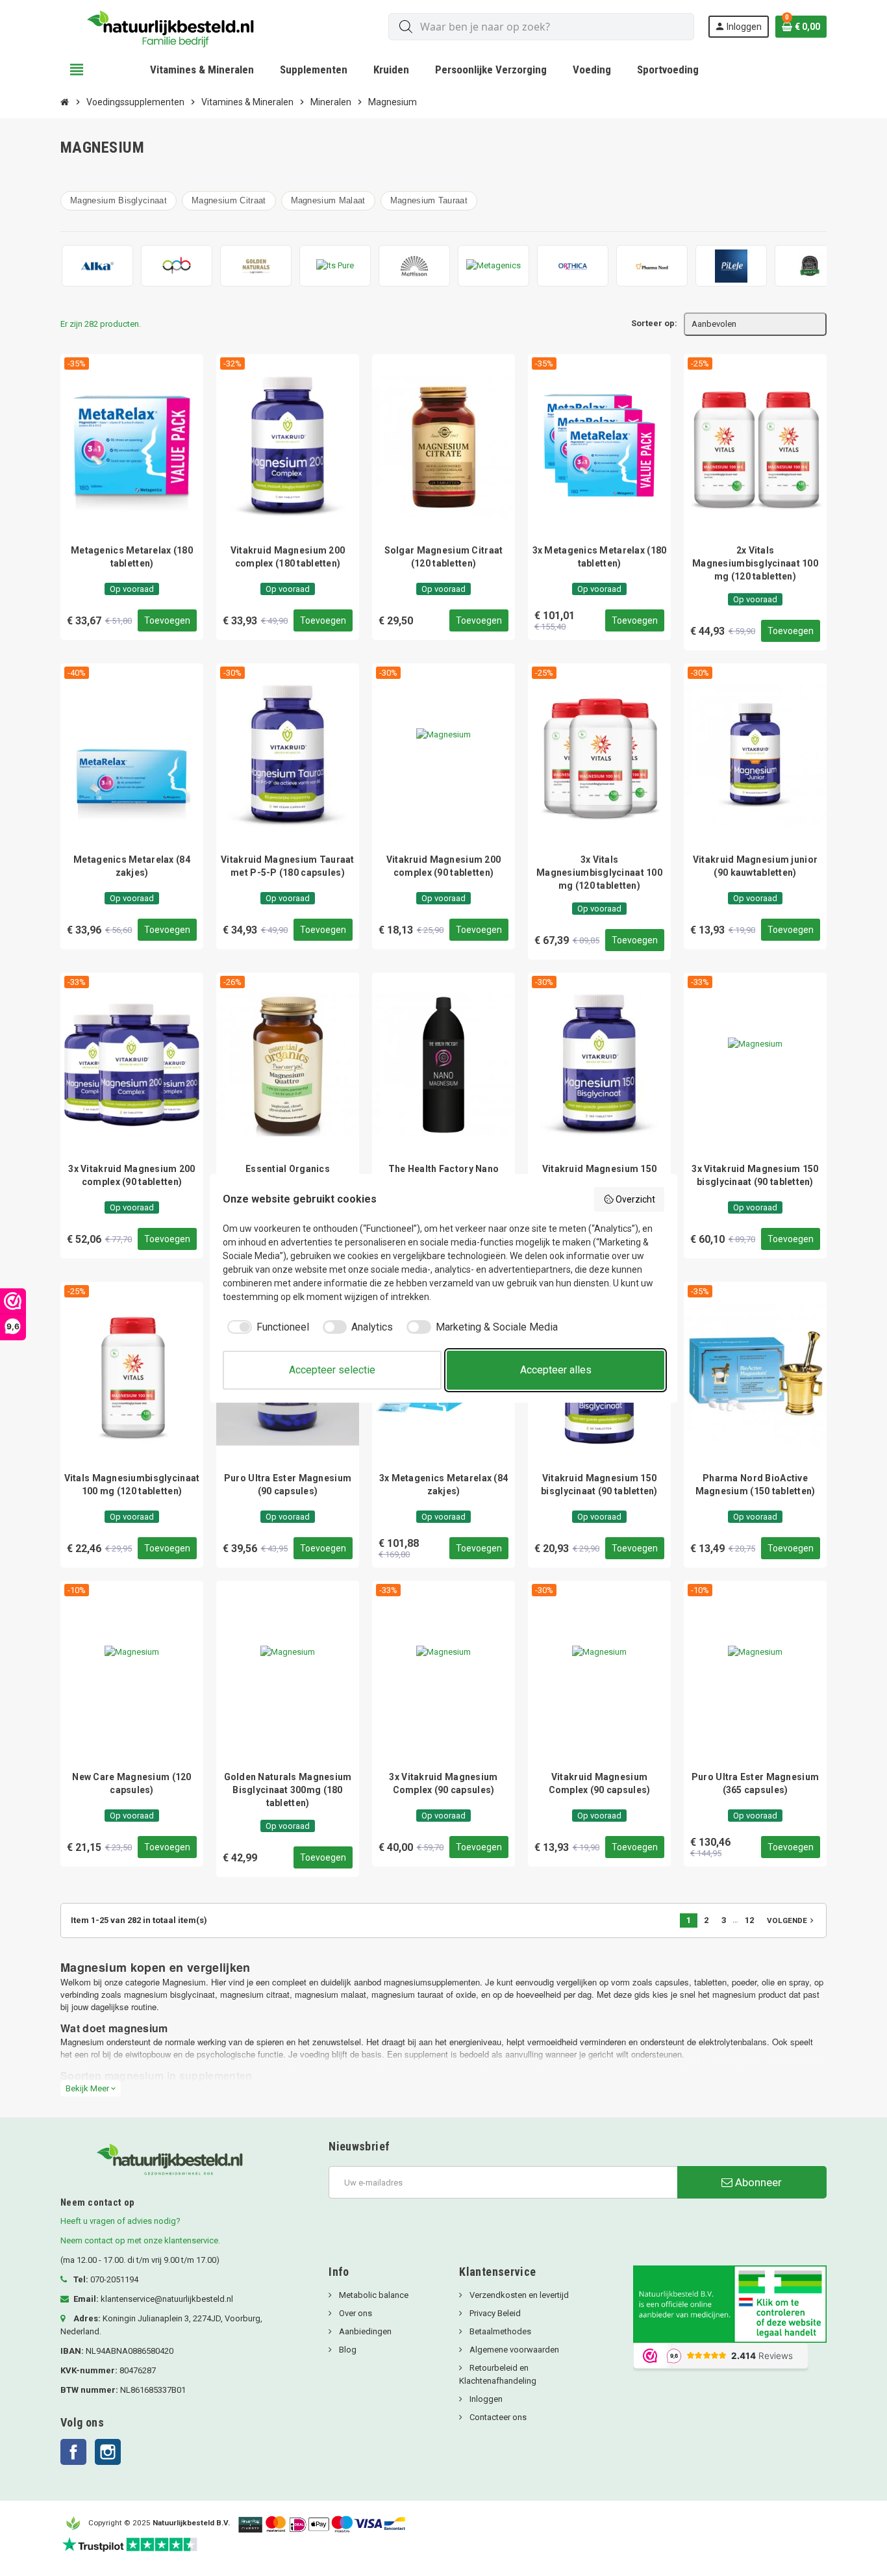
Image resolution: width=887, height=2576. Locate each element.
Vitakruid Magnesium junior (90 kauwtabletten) (755, 866)
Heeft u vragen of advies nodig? (120, 2221)
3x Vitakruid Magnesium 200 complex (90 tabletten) (131, 1175)
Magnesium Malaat (328, 200)
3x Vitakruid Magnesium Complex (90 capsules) (443, 1783)
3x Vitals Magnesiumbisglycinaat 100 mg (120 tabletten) (599, 873)
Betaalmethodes (499, 2331)
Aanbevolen (714, 324)
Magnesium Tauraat (429, 200)
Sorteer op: (654, 323)
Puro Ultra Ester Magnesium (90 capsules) (288, 1485)
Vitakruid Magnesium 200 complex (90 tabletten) (443, 866)
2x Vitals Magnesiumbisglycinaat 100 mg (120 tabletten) (755, 563)
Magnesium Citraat (229, 200)
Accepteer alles (556, 1370)
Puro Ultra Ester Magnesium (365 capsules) (755, 1783)
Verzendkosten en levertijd (518, 2295)
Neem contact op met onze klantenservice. (140, 2240)
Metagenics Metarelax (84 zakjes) (132, 866)
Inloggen (485, 2399)
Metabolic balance (373, 2295)
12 (749, 1920)
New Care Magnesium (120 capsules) (131, 1783)
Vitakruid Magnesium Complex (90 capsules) (600, 1783)
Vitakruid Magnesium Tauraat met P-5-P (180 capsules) (288, 866)
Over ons (355, 2313)
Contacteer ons (497, 2417)
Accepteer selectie (332, 1370)
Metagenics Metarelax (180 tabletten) (132, 557)
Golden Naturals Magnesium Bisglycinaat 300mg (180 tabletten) (288, 1790)
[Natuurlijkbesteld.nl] (175, 26)
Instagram (108, 2452)
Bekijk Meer (91, 2088)
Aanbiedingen (364, 2331)
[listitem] (97, 266)
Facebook (73, 2452)
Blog (347, 2350)
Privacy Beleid (494, 2313)
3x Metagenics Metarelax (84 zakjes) (444, 1485)
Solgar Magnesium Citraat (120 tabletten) (444, 557)
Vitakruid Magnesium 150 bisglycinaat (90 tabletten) (599, 1485)
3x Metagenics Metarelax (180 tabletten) (600, 557)
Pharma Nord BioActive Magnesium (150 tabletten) (756, 1485)
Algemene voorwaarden (513, 2350)
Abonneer (757, 2182)
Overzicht (635, 1199)
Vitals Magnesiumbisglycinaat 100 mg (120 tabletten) (132, 1485)
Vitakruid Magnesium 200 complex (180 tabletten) (288, 557)
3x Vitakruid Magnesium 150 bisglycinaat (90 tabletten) (755, 1175)
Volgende (792, 1920)
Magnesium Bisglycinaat (119, 200)
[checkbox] (266, 1327)
